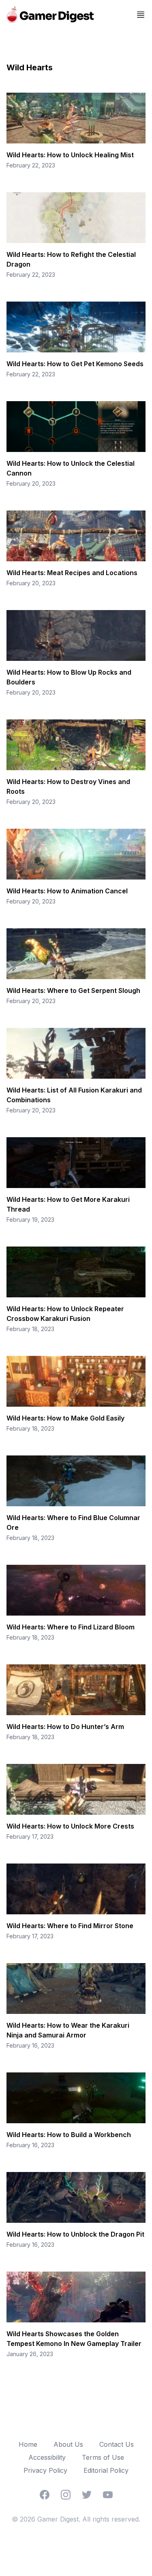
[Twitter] (87, 2495)
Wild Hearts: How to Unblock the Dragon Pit (75, 2234)
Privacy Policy (45, 2470)
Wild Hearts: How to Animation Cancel (67, 891)
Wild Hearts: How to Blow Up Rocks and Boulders (69, 677)
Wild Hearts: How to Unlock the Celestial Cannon (71, 468)
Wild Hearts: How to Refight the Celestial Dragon (71, 259)
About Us (68, 2444)
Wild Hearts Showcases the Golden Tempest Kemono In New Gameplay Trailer (74, 2339)
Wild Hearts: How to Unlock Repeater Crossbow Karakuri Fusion (65, 1314)
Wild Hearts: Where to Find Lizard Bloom (71, 1627)
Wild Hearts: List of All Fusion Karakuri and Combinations (74, 1095)
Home (28, 2444)
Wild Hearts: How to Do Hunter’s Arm (65, 1727)
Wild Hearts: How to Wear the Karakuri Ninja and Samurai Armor (68, 2030)
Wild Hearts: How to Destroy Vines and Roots (68, 786)
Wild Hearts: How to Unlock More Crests (70, 1826)
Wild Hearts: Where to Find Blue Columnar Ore (73, 1523)
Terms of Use (103, 2457)
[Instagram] (66, 2495)
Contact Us (117, 2444)
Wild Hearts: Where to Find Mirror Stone (70, 1926)
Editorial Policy (106, 2470)
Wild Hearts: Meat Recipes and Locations (72, 573)
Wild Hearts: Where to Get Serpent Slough (73, 990)
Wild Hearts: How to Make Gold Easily (65, 1418)
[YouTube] (108, 2495)
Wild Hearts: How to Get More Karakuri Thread (68, 1204)
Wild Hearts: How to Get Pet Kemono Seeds (75, 364)
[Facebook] (45, 2495)
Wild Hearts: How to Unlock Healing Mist (70, 155)
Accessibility (47, 2457)
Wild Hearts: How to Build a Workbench (69, 2135)
